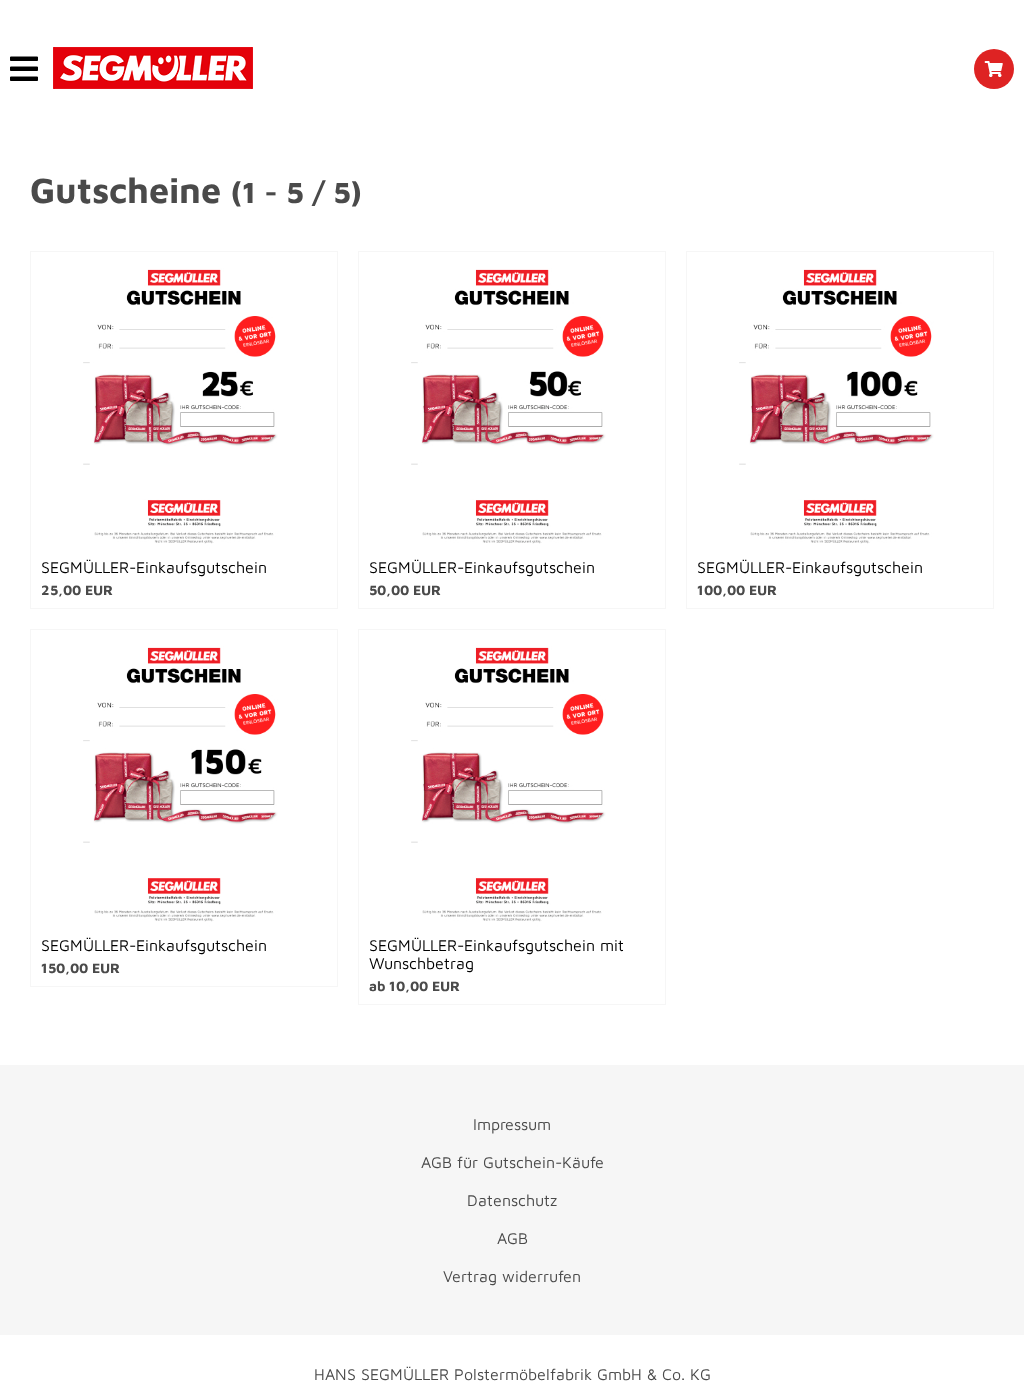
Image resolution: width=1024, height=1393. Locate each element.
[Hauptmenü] (24, 69)
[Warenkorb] (994, 69)
